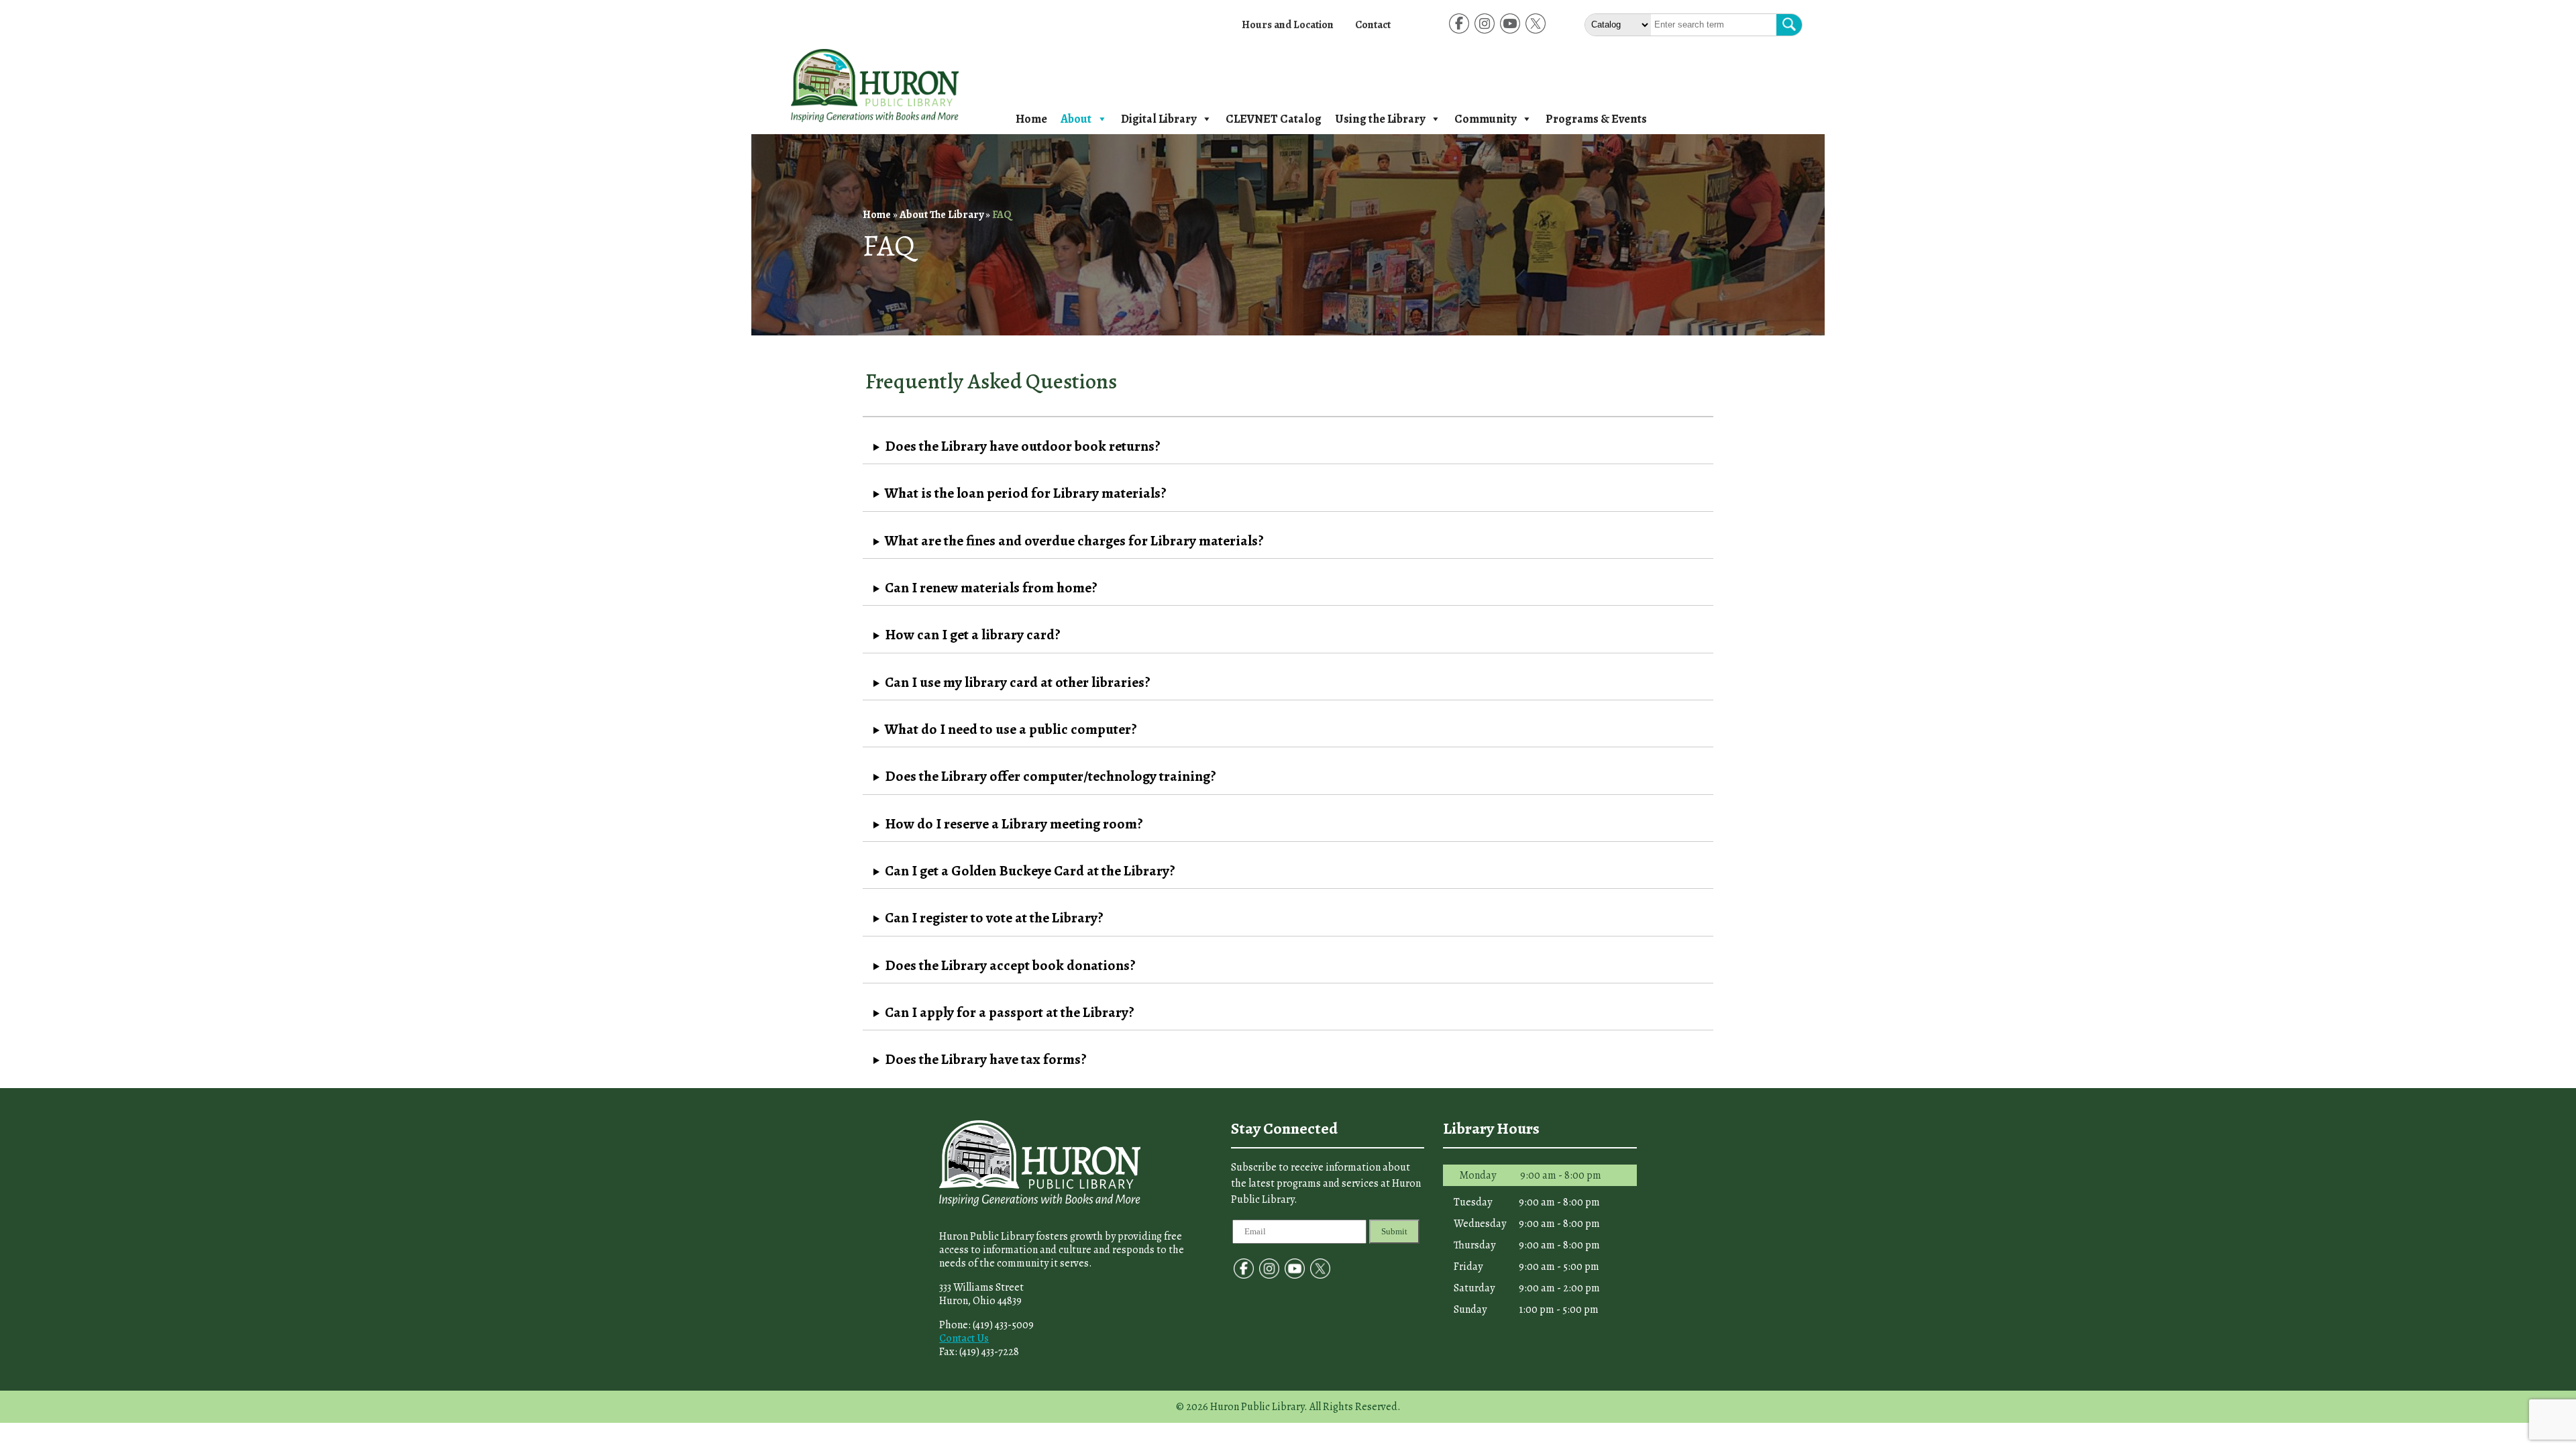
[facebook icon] (1459, 33)
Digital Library (1159, 119)
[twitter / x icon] (1536, 33)
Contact (1373, 25)
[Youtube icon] (1510, 33)
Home (1031, 119)
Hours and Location (1288, 25)
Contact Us (964, 1338)
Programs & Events (1596, 119)
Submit (1394, 1231)
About (1076, 119)
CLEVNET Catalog (1274, 119)
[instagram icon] (1485, 33)
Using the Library (1380, 119)
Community (1485, 119)
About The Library (942, 215)
